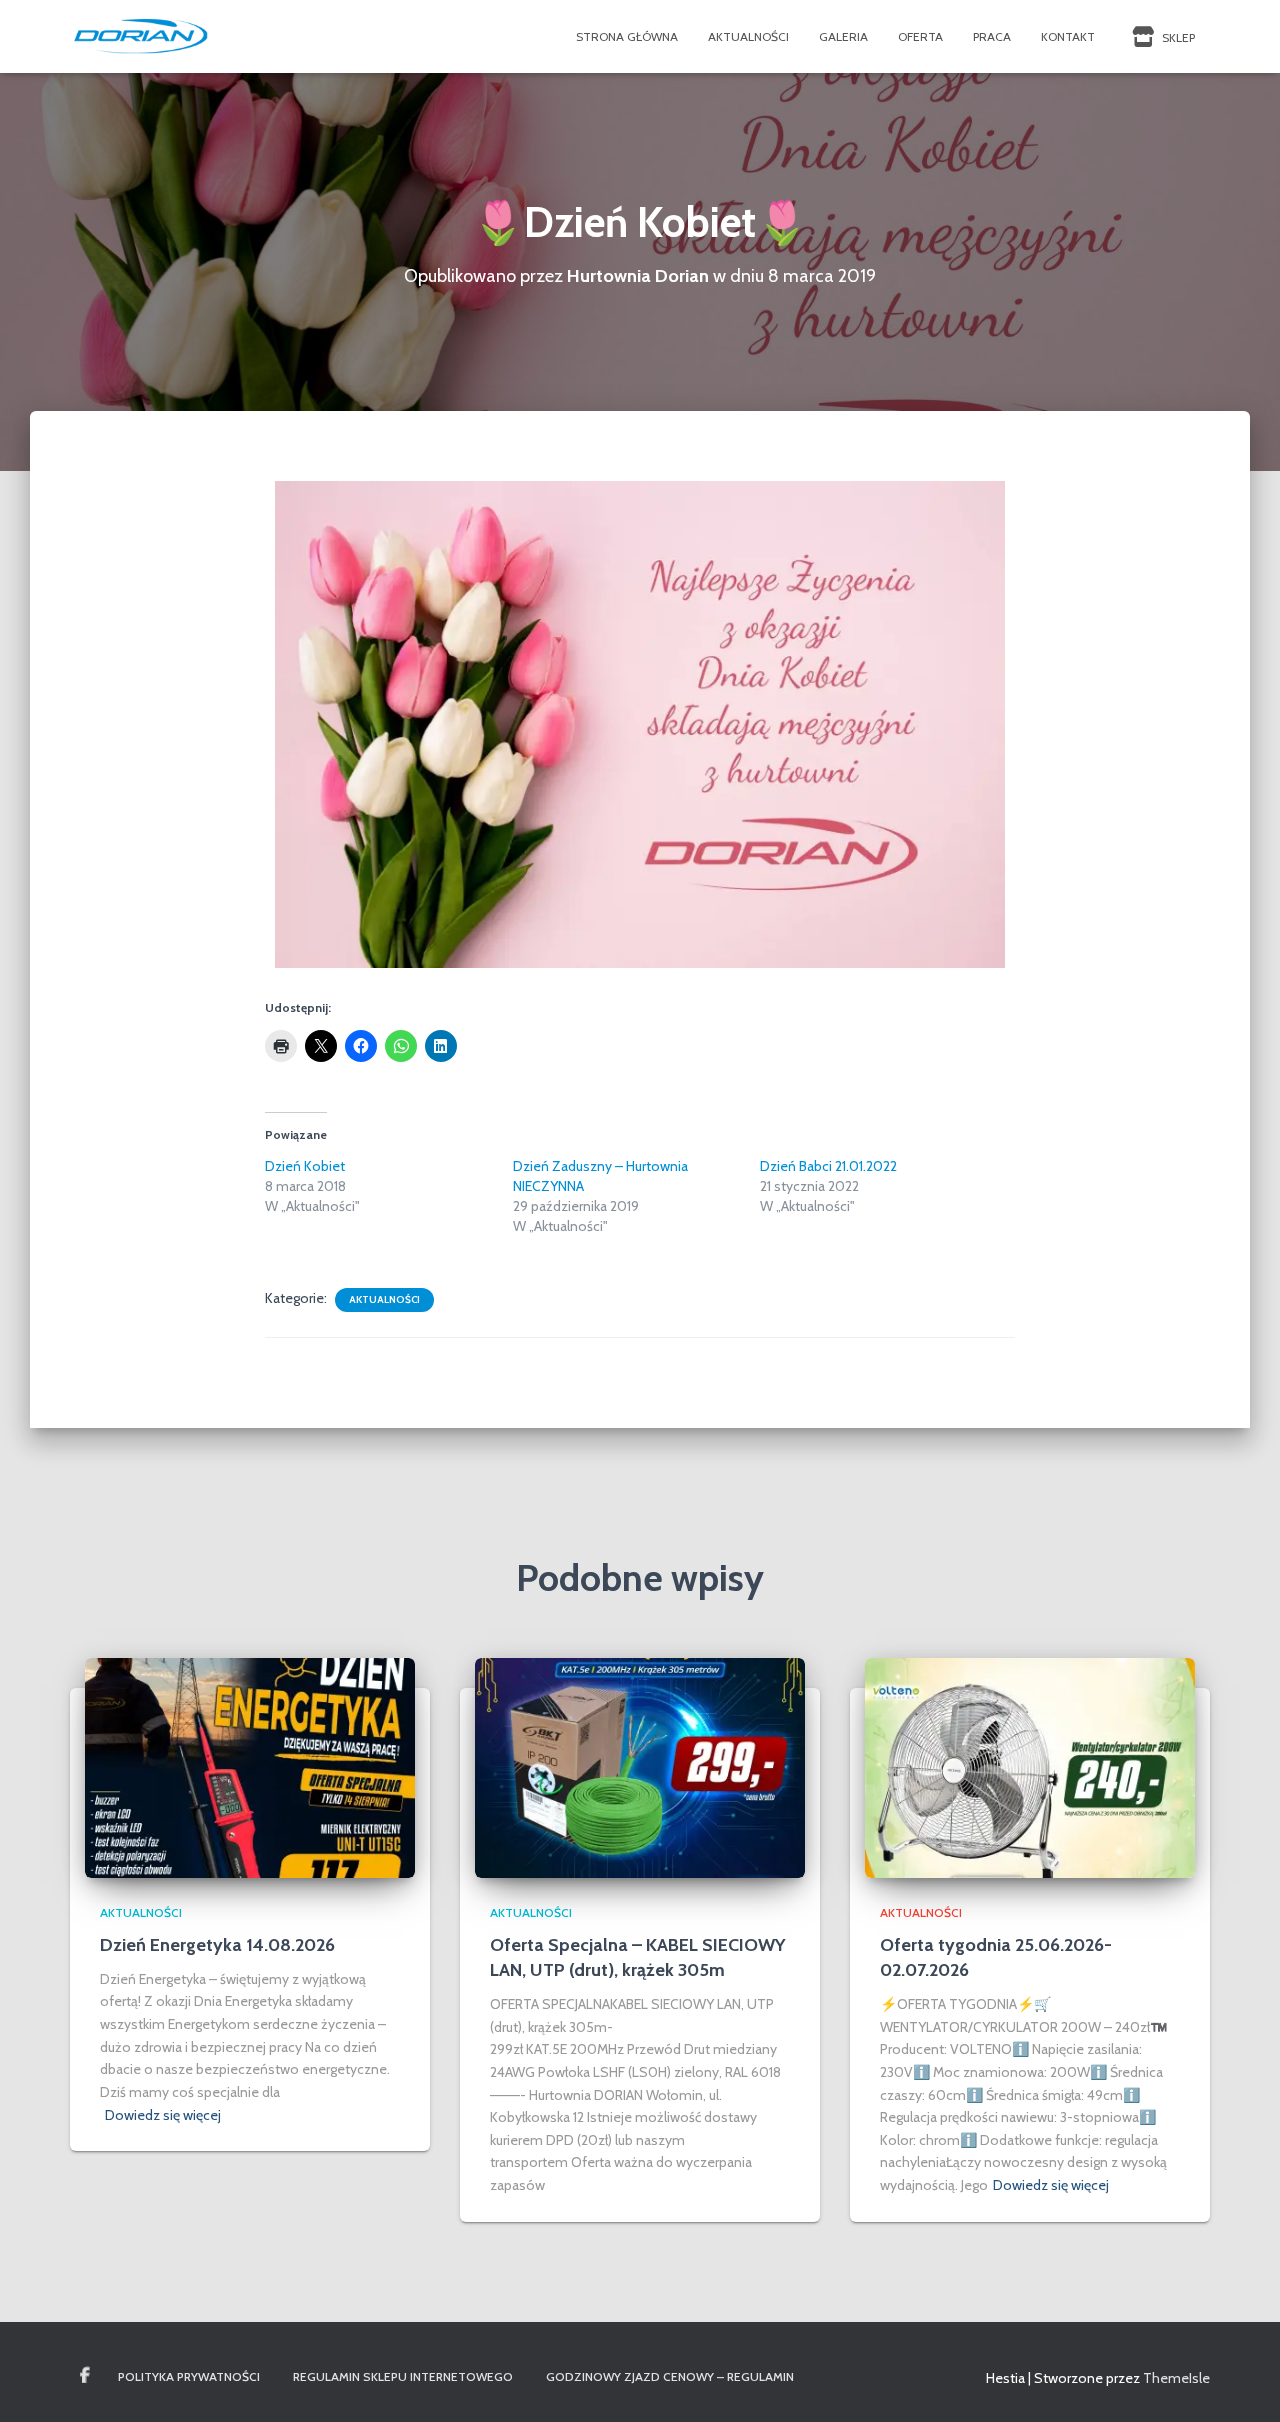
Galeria (843, 36)
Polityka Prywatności (189, 2376)
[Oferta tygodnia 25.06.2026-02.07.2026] (1030, 1767)
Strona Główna (627, 36)
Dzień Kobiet (305, 1166)
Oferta (920, 36)
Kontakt (1068, 36)
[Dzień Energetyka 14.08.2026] (250, 1767)
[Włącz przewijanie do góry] (1240, 2382)
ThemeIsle (1176, 2378)
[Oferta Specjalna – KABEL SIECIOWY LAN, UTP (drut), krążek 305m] (640, 1767)
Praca (992, 36)
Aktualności (748, 36)
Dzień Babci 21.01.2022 (828, 1166)
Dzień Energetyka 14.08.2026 (217, 1945)
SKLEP (1177, 37)
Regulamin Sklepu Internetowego (403, 2376)
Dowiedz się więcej (163, 2115)
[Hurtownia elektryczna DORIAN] (141, 37)
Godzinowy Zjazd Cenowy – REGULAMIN (670, 2376)
